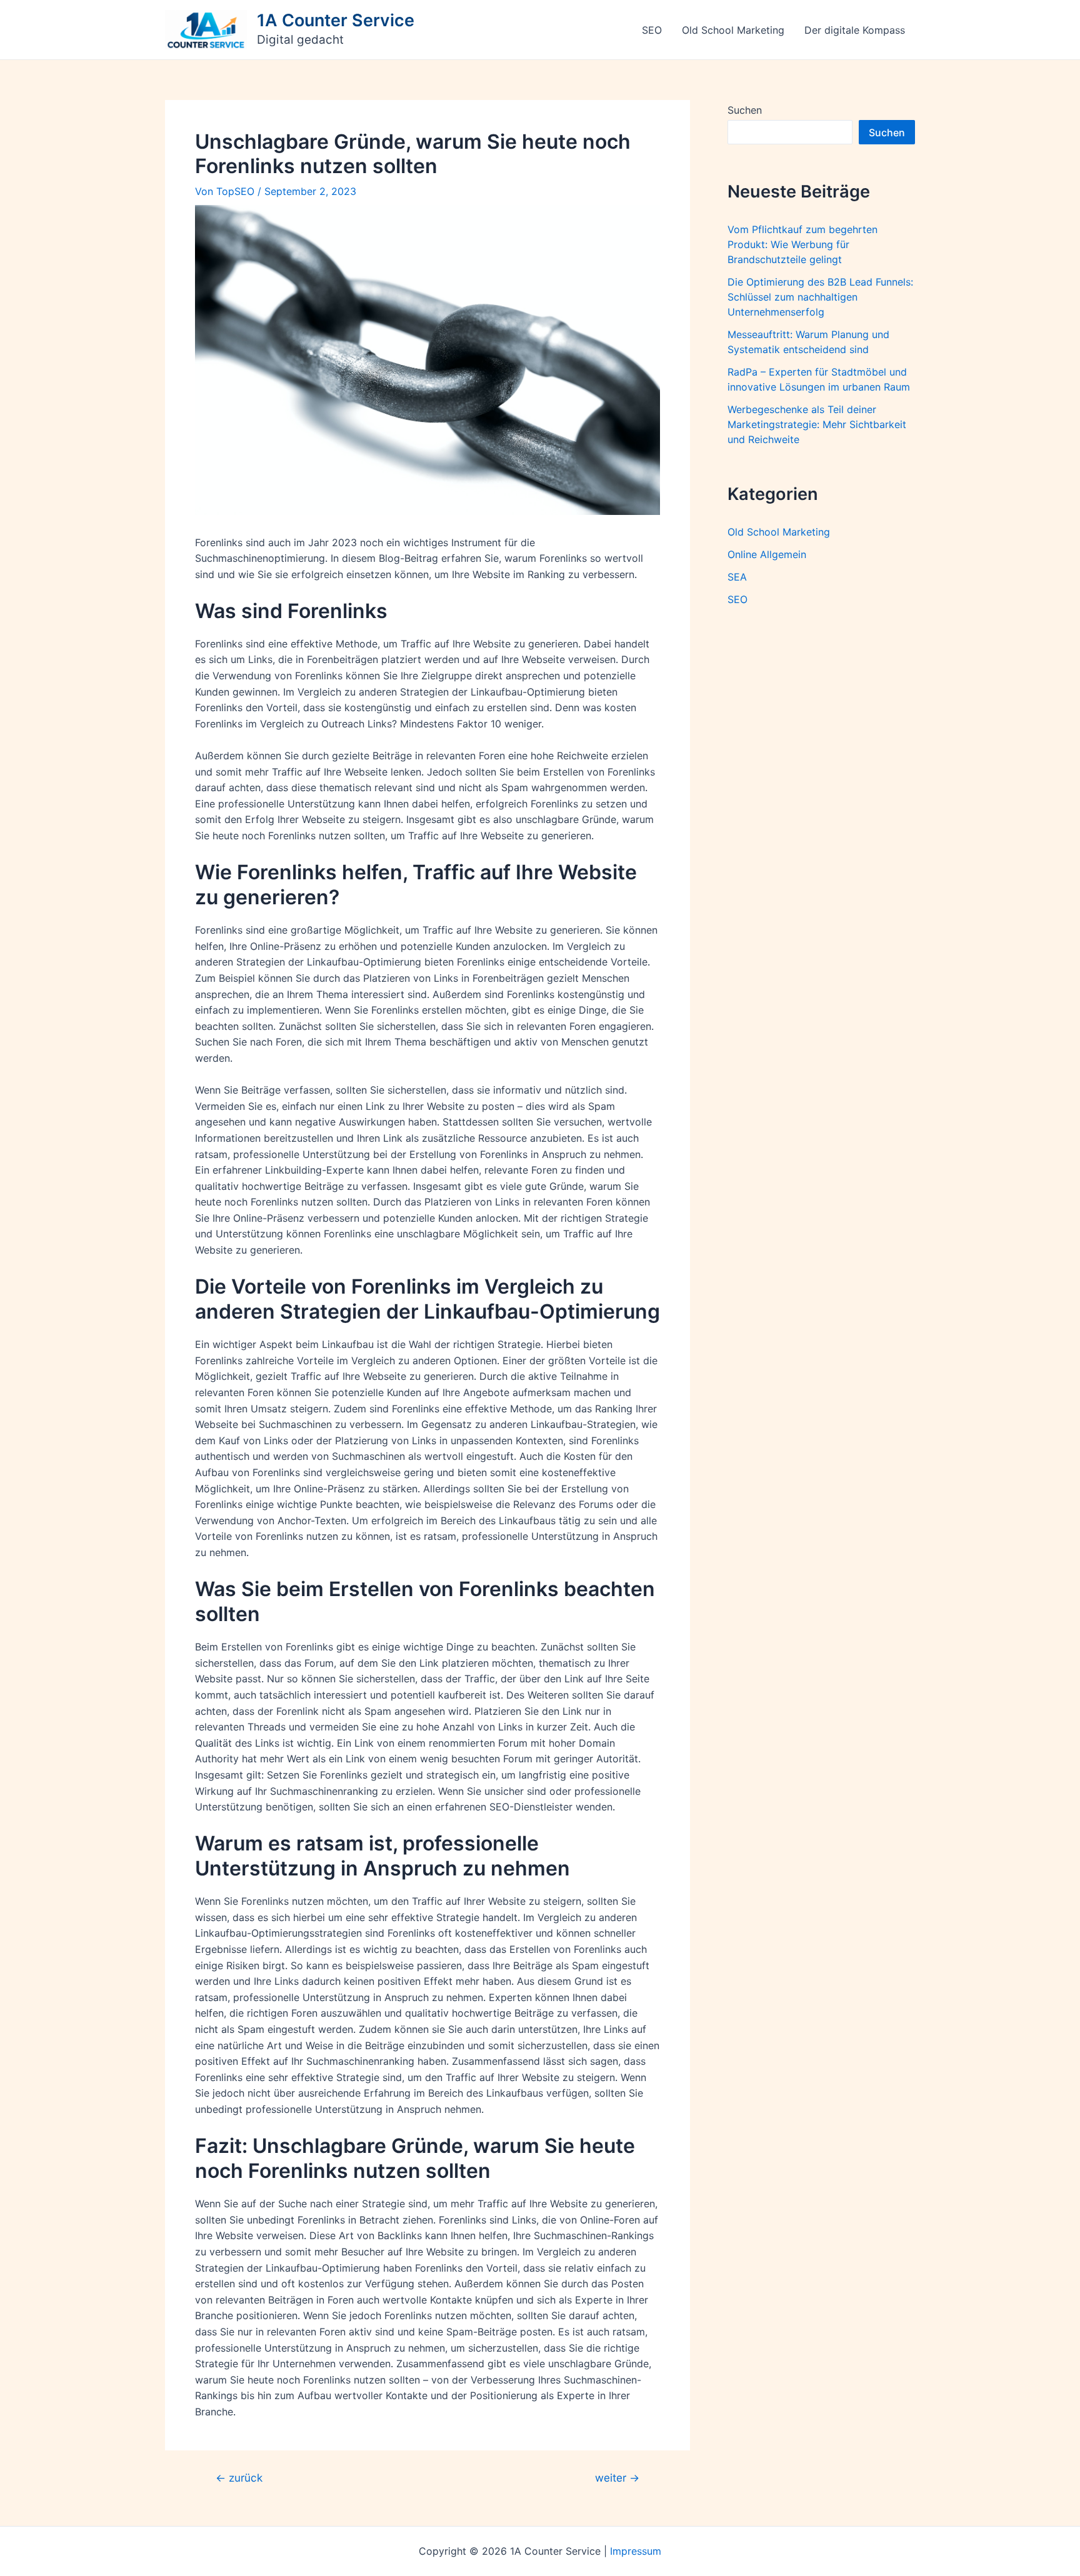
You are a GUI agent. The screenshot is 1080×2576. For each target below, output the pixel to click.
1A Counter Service (336, 20)
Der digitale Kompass (855, 30)
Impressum (636, 2551)
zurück (239, 2478)
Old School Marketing (733, 30)
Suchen (745, 110)
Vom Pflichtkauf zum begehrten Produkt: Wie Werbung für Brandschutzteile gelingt (802, 244)
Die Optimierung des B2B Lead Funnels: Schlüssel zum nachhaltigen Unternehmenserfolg (820, 297)
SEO (652, 30)
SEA (737, 577)
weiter (617, 2478)
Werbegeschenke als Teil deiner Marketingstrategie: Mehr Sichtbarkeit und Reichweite (817, 424)
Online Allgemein (767, 554)
